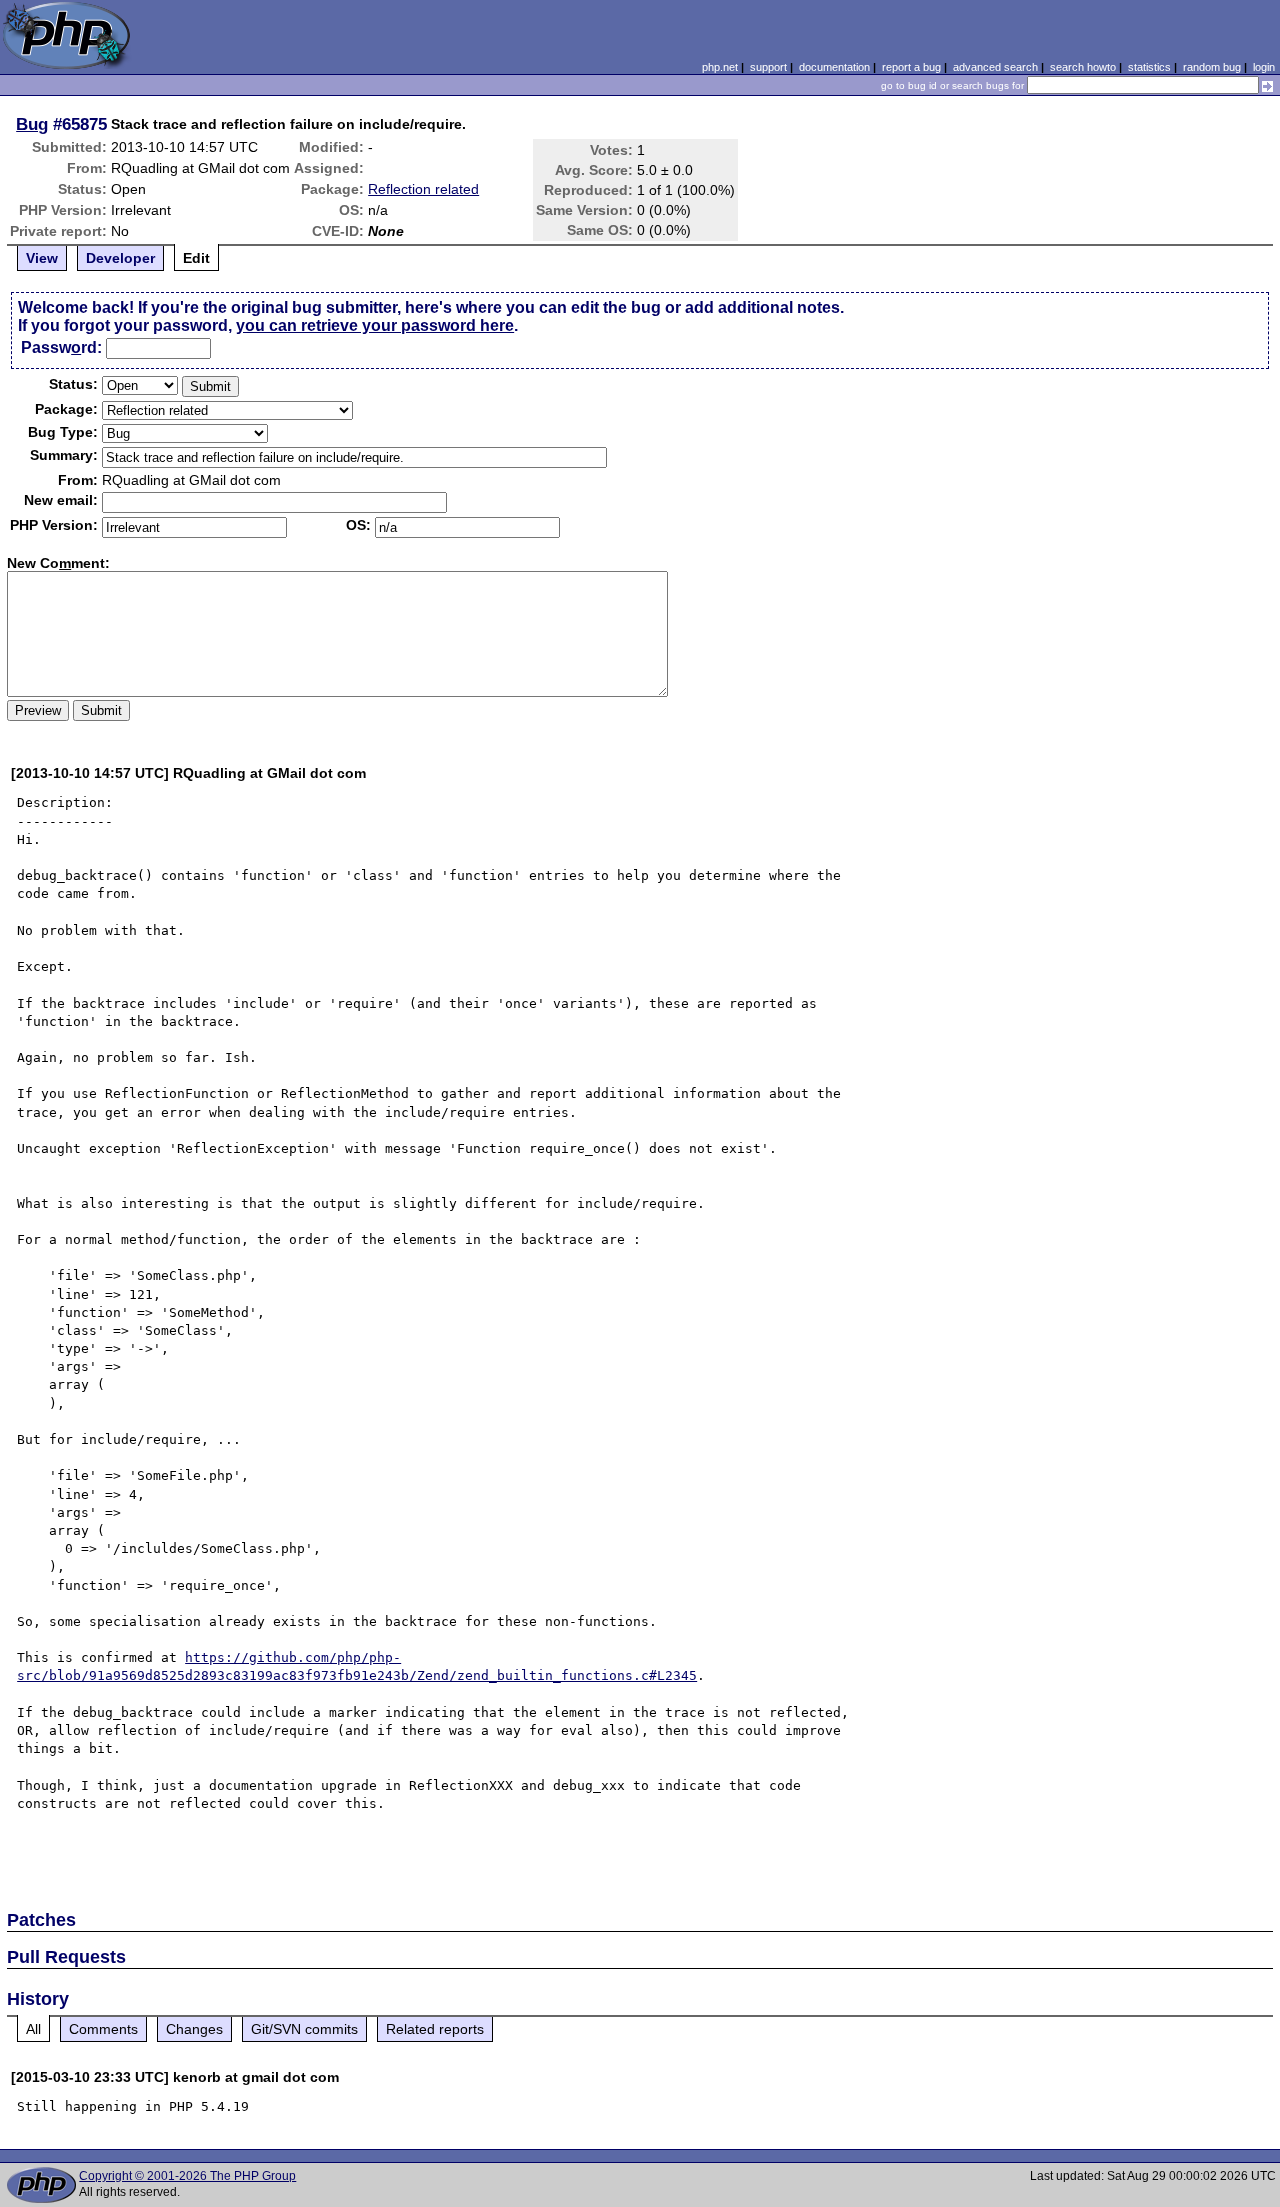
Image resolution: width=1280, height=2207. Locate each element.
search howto (1083, 67)
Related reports (435, 2029)
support (768, 67)
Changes (194, 2029)
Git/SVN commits (304, 2029)
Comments (103, 2029)
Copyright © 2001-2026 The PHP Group (187, 2176)
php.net (720, 67)
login (1264, 67)
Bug (32, 124)
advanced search (995, 67)
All (33, 2029)
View (42, 258)
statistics (1149, 67)
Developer (120, 258)
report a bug (911, 67)
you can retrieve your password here (375, 325)
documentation (834, 67)
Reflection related (423, 189)
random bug (1212, 67)
